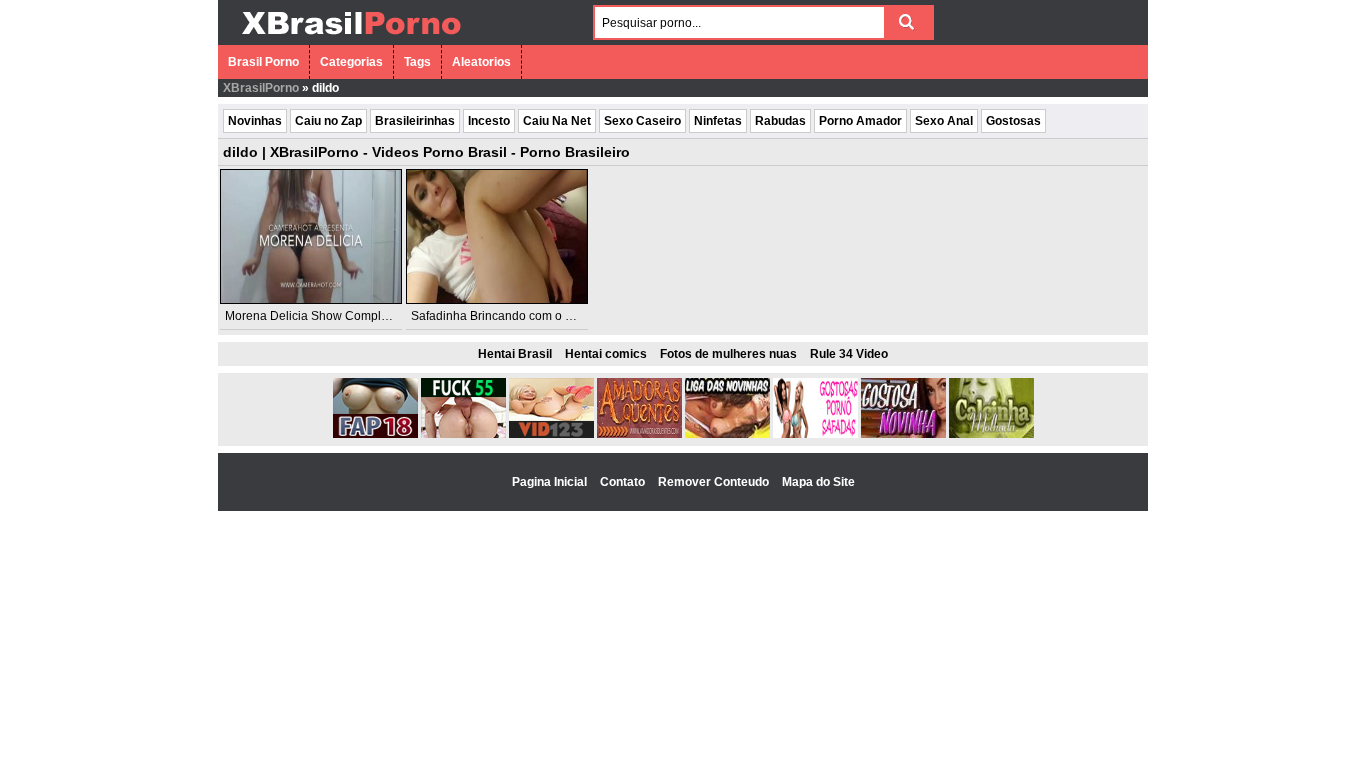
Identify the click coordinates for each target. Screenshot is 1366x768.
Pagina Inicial (551, 482)
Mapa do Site (818, 482)
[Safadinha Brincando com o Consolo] (497, 236)
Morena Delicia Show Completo (311, 316)
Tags (417, 62)
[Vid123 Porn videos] (551, 434)
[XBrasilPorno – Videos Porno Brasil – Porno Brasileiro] (350, 37)
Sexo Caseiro (642, 121)
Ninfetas (718, 121)
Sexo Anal (944, 121)
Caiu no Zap (328, 121)
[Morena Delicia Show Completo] (311, 236)
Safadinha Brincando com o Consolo (511, 316)
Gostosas (1013, 121)
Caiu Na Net (557, 121)
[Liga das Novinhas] (727, 434)
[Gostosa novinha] (903, 434)
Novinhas (255, 121)
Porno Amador (860, 121)
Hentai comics (606, 354)
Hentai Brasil (515, 354)
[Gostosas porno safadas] (815, 434)
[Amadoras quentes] (639, 434)
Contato (624, 482)
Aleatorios (481, 62)
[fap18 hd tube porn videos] (375, 434)
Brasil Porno (263, 62)
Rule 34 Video (849, 354)
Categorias (351, 62)
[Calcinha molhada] (991, 434)
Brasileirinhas (415, 121)
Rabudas (780, 121)
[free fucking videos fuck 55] (463, 434)
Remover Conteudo (715, 482)
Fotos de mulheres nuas (728, 354)
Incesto (489, 121)
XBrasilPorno (261, 88)
